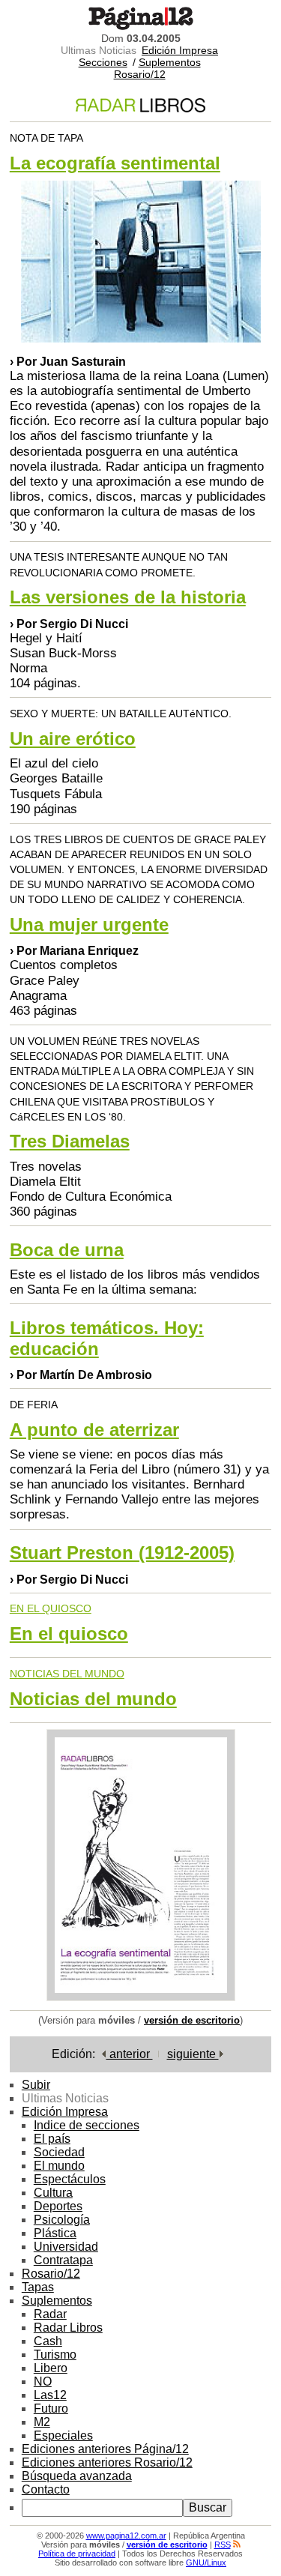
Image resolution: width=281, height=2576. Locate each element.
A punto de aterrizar (94, 1430)
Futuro (51, 2408)
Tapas (38, 2287)
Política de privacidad (77, 2554)
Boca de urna (67, 1250)
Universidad (66, 2247)
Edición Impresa (180, 50)
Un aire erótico (73, 739)
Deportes (58, 2206)
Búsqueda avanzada (77, 2476)
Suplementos (170, 62)
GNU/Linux (206, 2563)
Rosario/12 (140, 74)
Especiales (63, 2435)
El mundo (59, 2166)
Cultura (53, 2193)
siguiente (193, 2054)
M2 (42, 2422)
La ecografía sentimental (115, 163)
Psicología (62, 2220)
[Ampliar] (141, 1997)
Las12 (50, 2395)
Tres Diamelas (70, 1141)
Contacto (46, 2489)
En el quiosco (69, 1634)
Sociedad (59, 2152)
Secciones (103, 62)
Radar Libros (68, 2328)
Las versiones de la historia (128, 597)
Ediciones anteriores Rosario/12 (107, 2462)
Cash (48, 2341)
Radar (50, 2314)
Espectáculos (70, 2179)
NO (43, 2382)
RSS (223, 2545)
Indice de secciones (87, 2125)
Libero (51, 2368)
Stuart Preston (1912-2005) (122, 1553)
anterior (130, 2054)
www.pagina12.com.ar (126, 2536)
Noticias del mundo (93, 1699)
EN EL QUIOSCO (51, 1608)
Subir (36, 2085)
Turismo (55, 2355)
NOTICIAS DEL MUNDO (67, 1674)
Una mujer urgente (89, 924)
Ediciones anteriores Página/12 (105, 2449)
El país (52, 2139)
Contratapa (63, 2260)
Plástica (55, 2233)
